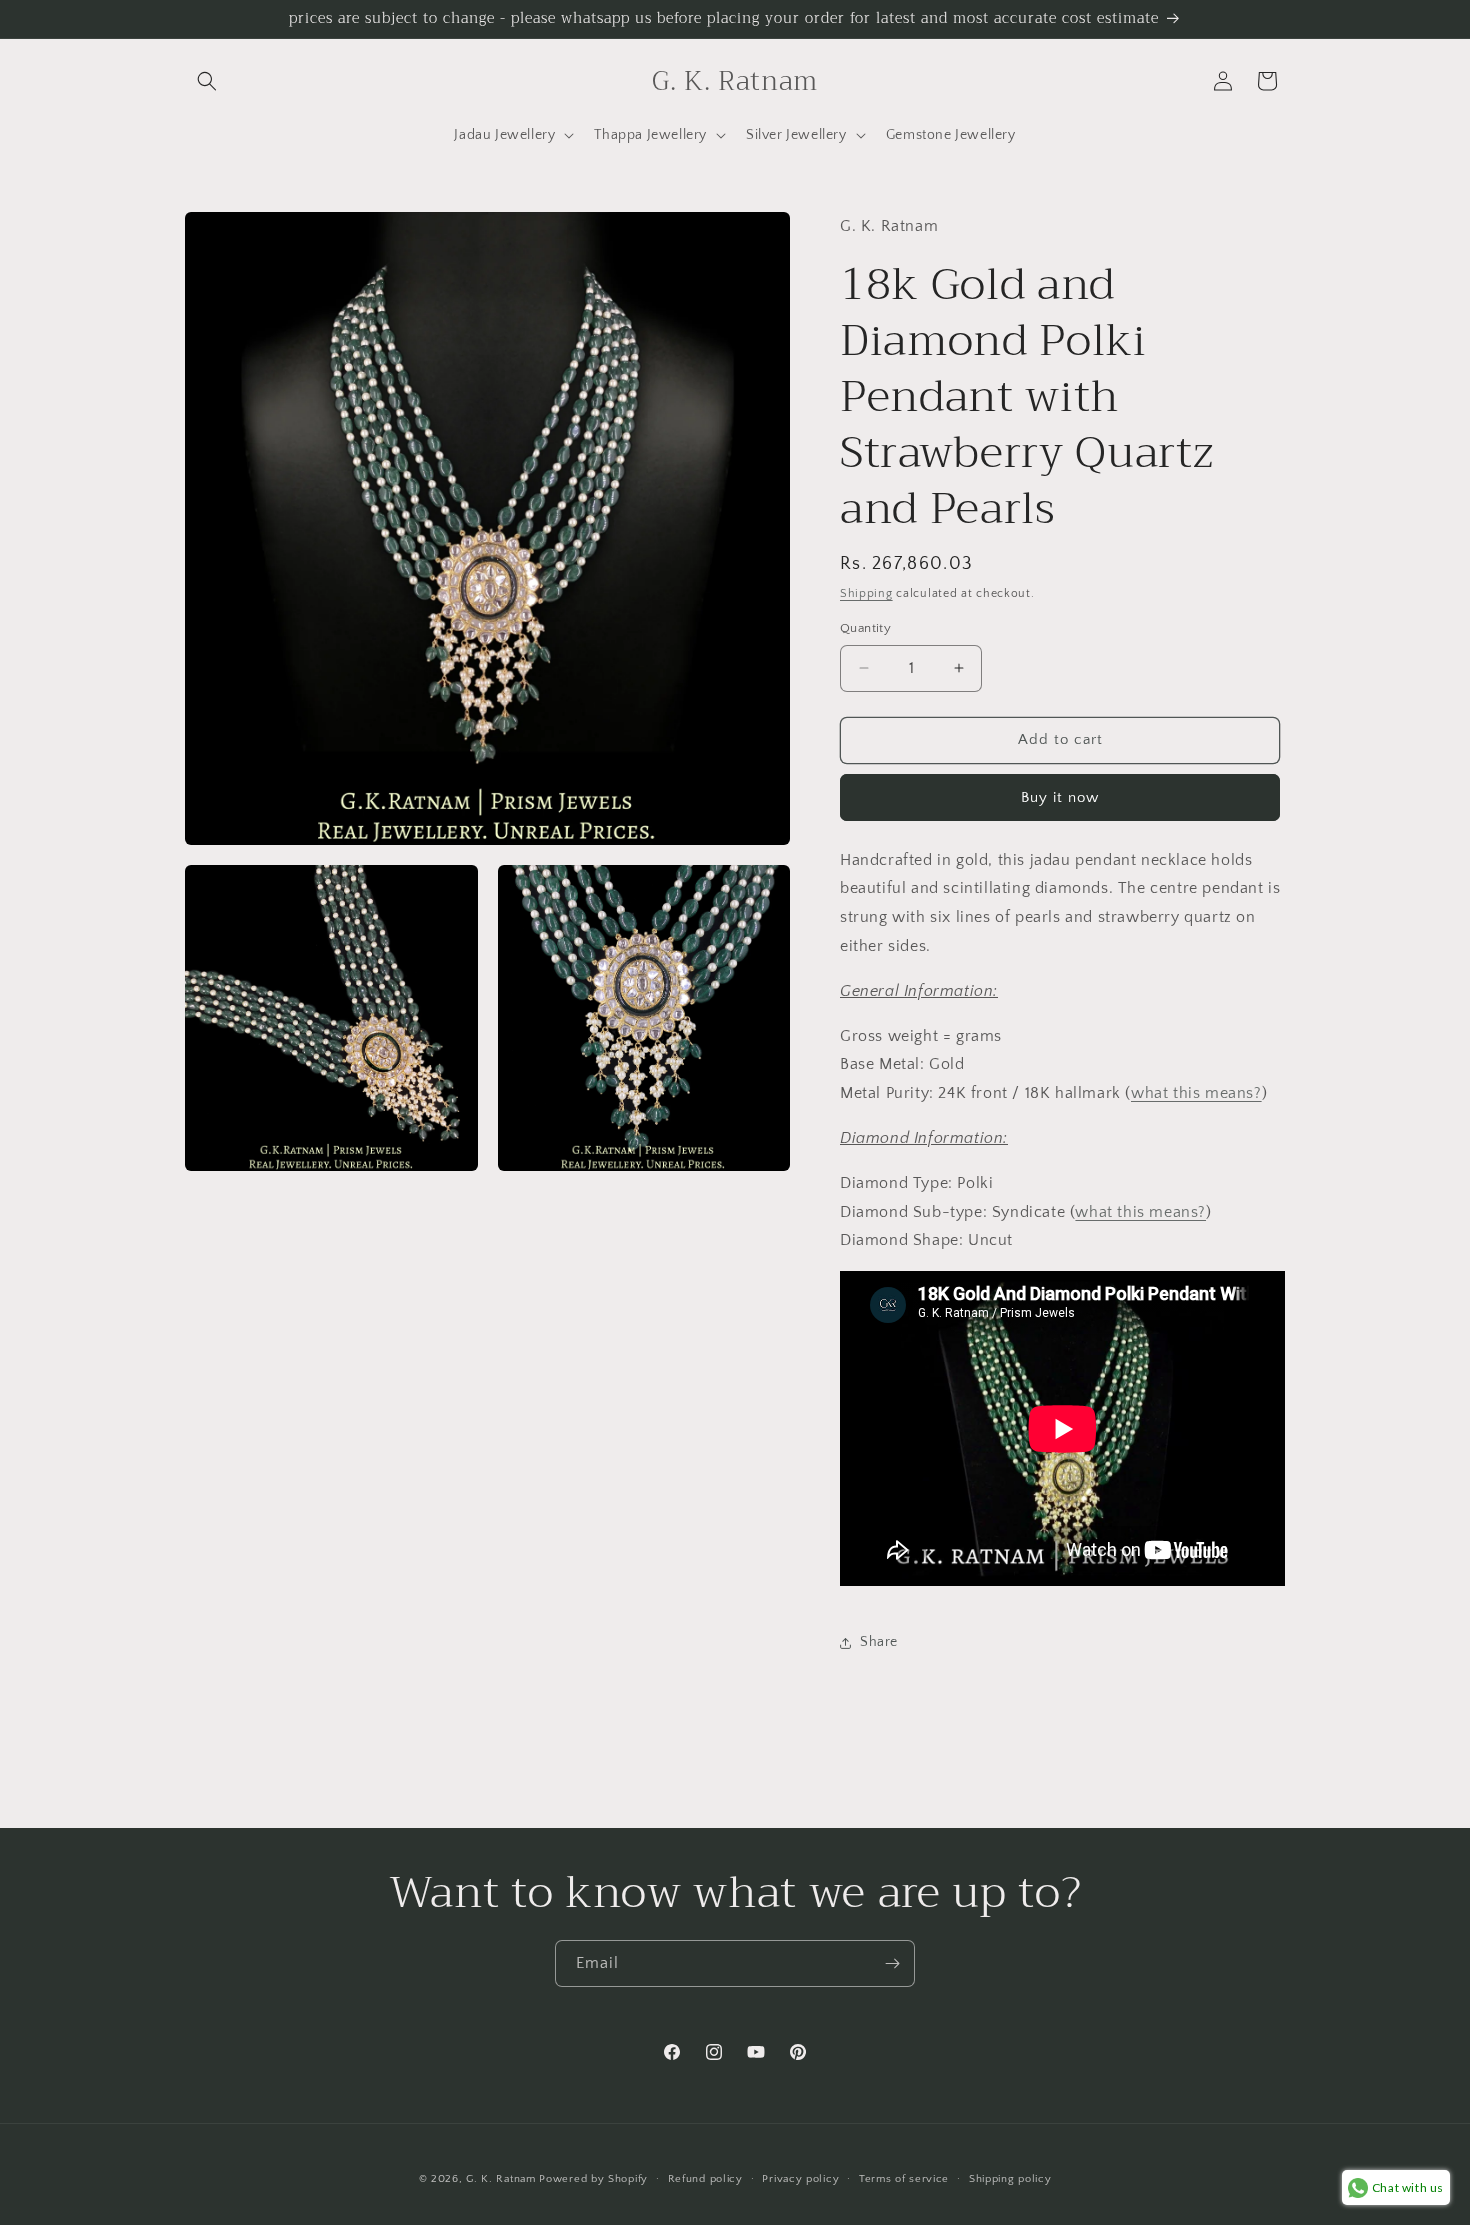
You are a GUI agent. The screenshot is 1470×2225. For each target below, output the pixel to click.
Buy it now (1060, 797)
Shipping (866, 593)
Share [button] (879, 1642)
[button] (207, 81)
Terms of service (904, 2179)
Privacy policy (800, 2179)
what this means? (1196, 1093)
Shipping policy (1010, 2179)
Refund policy (705, 2179)
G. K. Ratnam (500, 2179)
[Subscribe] (892, 1963)
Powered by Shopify (593, 2179)
